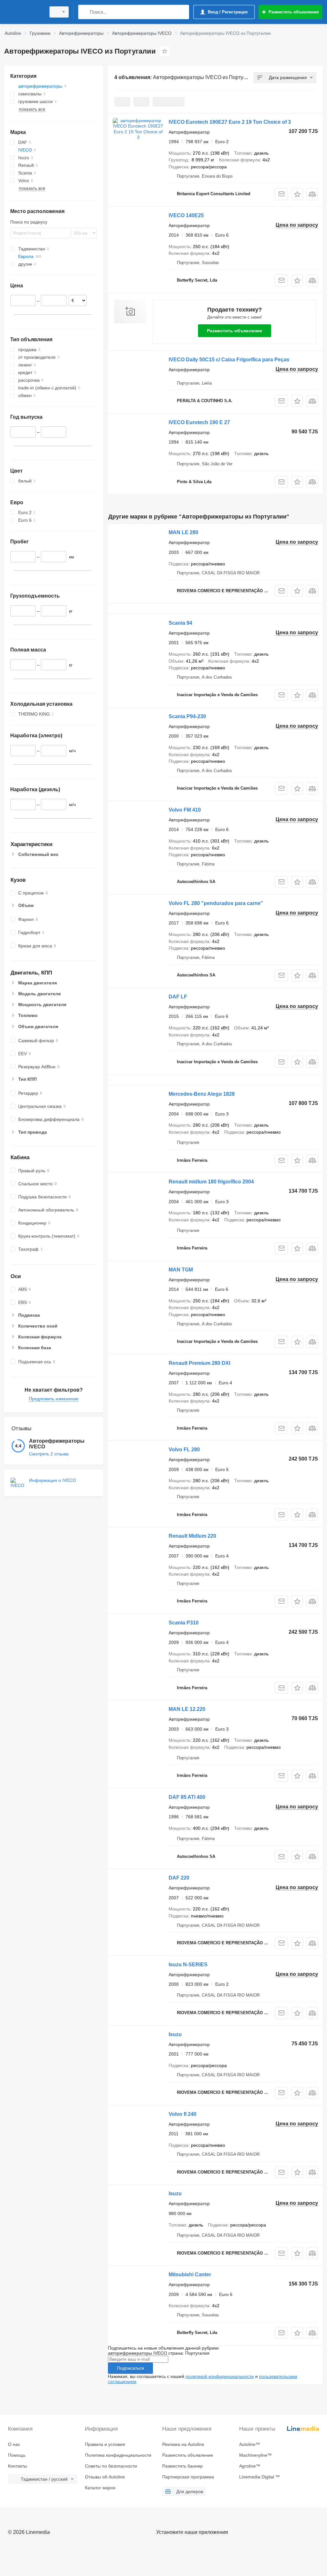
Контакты (18, 2466)
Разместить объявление (235, 331)
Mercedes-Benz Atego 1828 (202, 1094)
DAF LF (178, 997)
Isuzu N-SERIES (188, 1965)
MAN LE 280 (183, 532)
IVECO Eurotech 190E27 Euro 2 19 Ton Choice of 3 (230, 122)
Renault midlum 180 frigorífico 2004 (211, 1182)
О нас (14, 2444)
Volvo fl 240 (183, 2114)
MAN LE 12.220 (187, 1709)
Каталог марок (100, 2488)
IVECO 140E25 (186, 215)
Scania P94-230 (187, 716)
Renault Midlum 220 (192, 1536)
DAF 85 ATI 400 (187, 1797)
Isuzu (175, 2034)
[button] (297, 194)
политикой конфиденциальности (220, 2376)
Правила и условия (105, 2444)
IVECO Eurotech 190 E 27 (199, 422)
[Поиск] (84, 12)
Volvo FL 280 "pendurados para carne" (216, 903)
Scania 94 (180, 623)
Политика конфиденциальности (118, 2455)
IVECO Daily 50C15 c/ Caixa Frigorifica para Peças (229, 360)
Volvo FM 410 (185, 810)
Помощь (17, 2455)
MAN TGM (181, 1270)
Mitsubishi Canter (190, 2274)
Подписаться (130, 2368)
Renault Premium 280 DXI (199, 1363)
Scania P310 (184, 1623)
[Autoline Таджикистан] (24, 12)
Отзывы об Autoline (105, 2477)
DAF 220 (179, 1878)
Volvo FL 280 (184, 1450)
